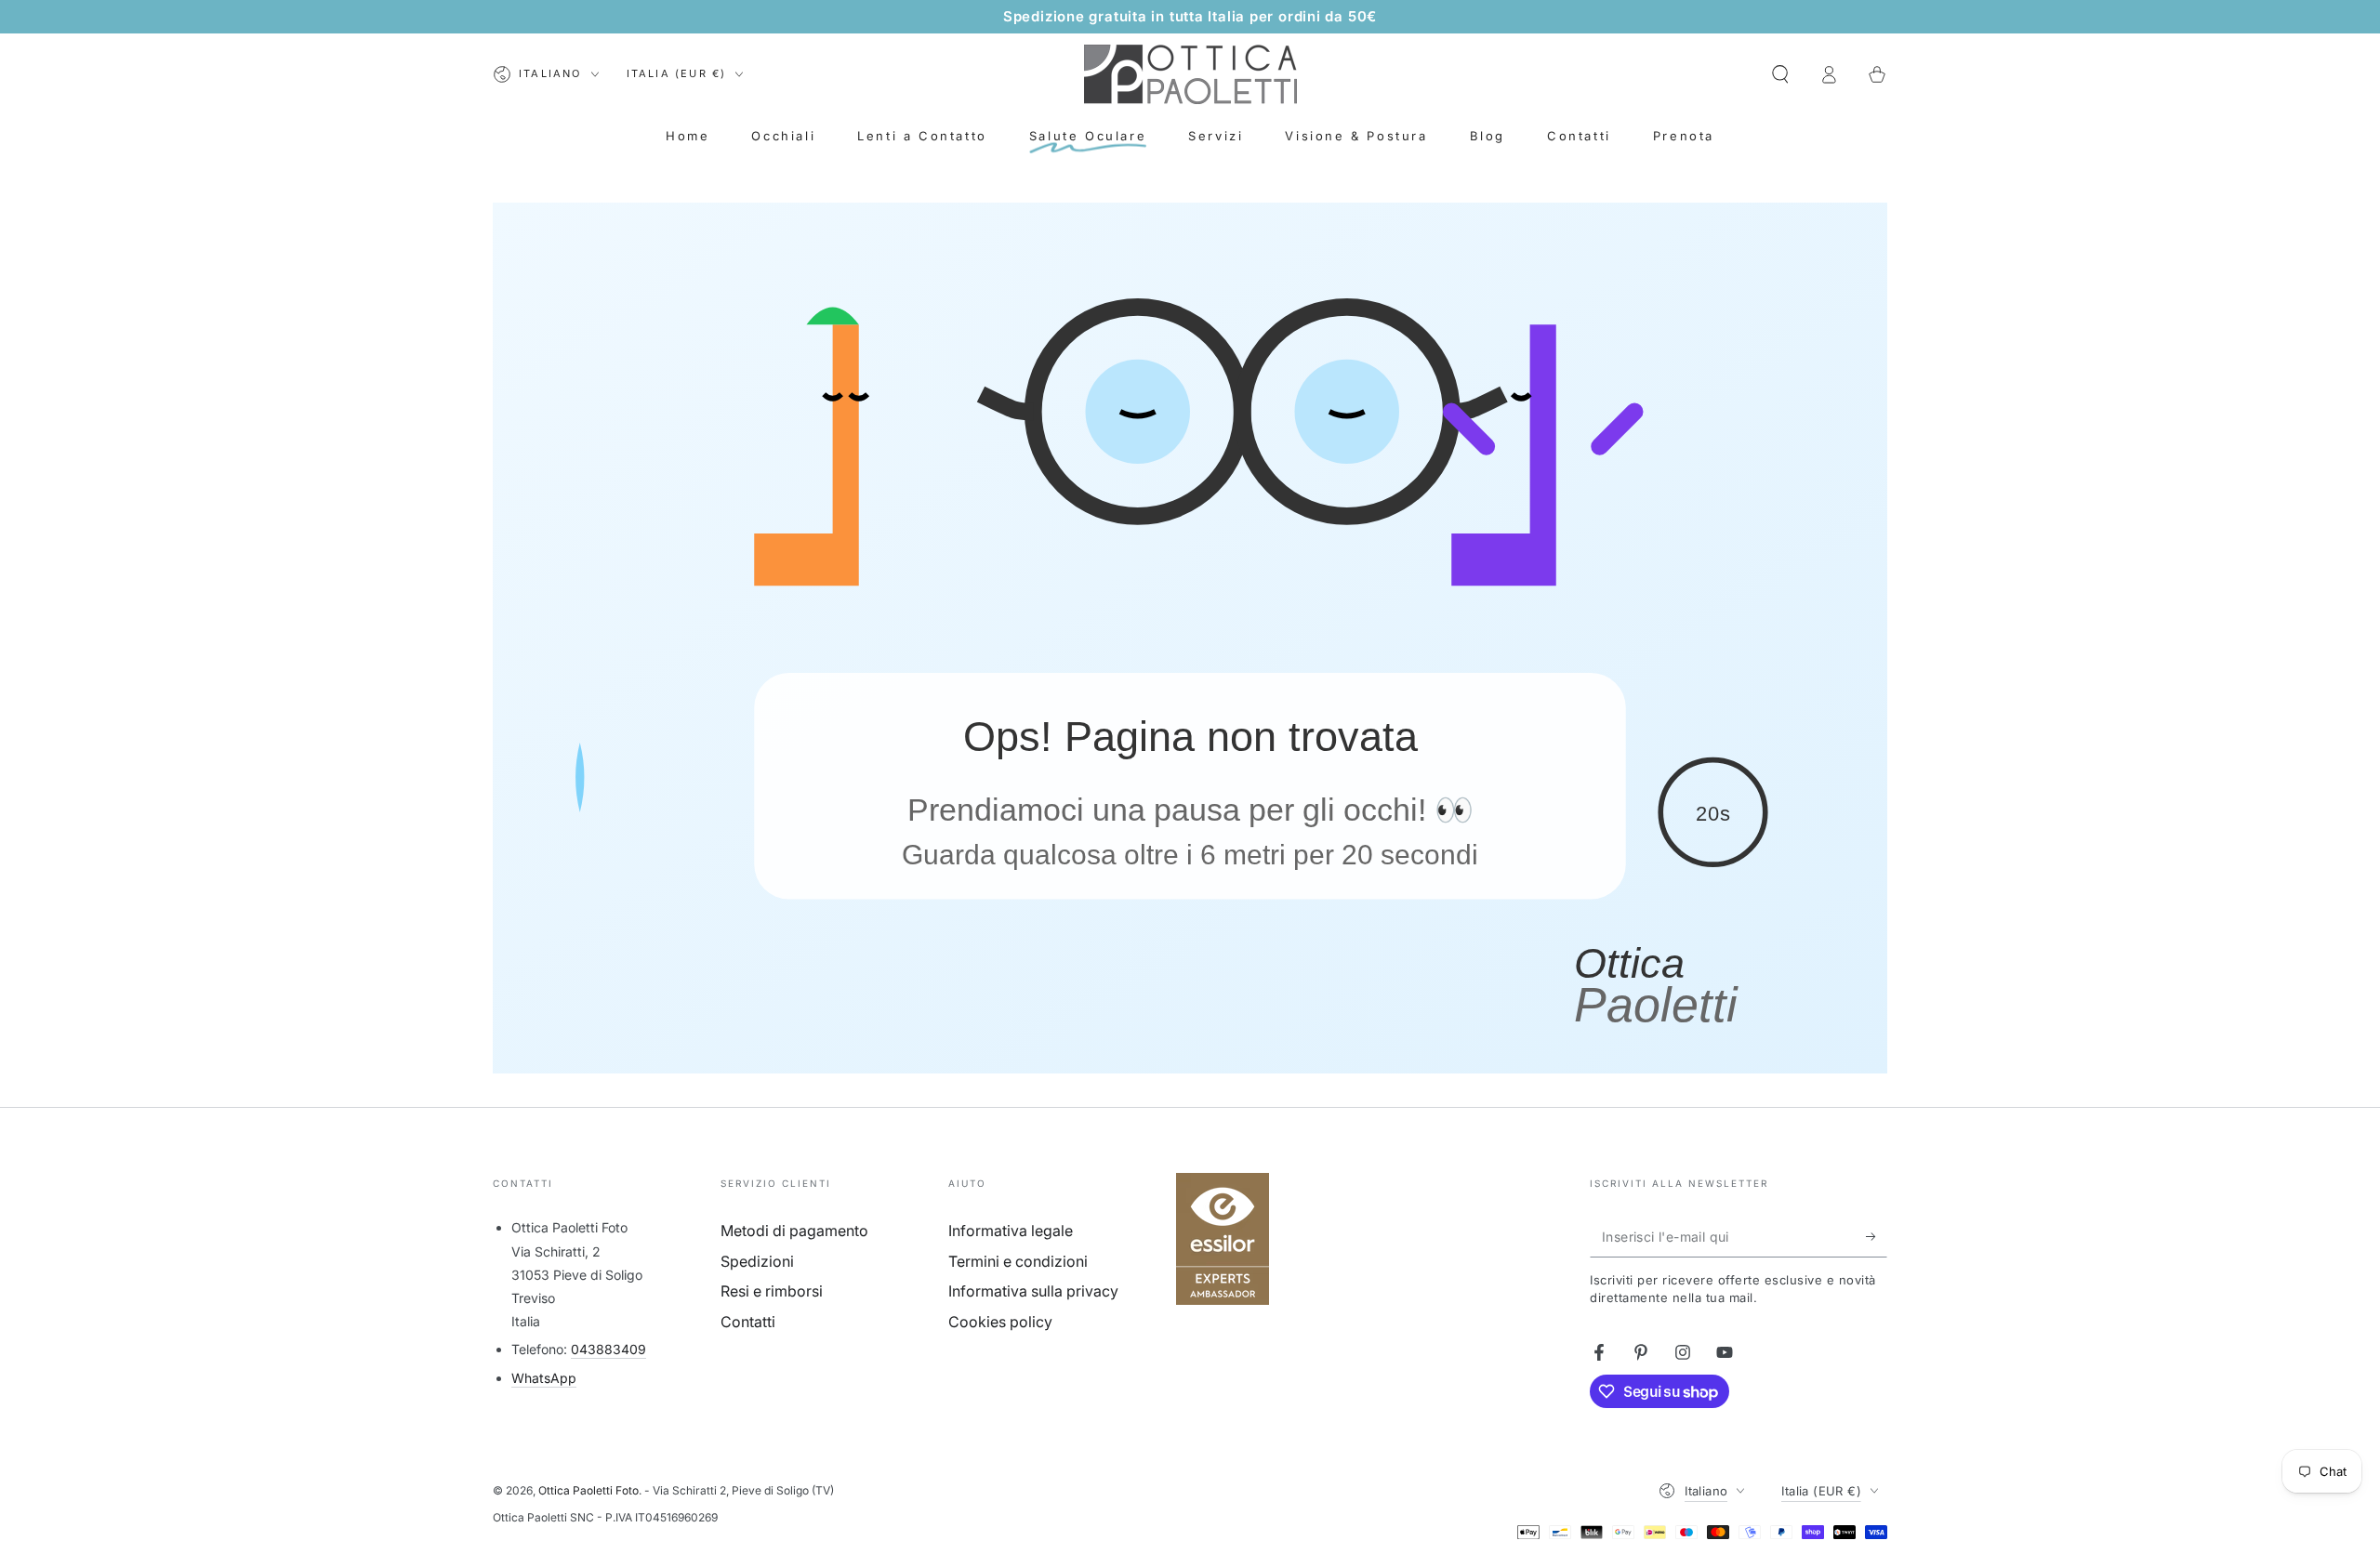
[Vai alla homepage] (1190, 74)
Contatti (748, 1322)
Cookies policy (1000, 1322)
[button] (1780, 74)
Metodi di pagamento (794, 1231)
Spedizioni (757, 1261)
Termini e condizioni (1018, 1261)
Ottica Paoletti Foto (588, 1490)
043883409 (608, 1349)
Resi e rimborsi (772, 1291)
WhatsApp (544, 1378)
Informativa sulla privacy (1033, 1291)
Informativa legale (1011, 1231)
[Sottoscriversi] (1877, 1236)
